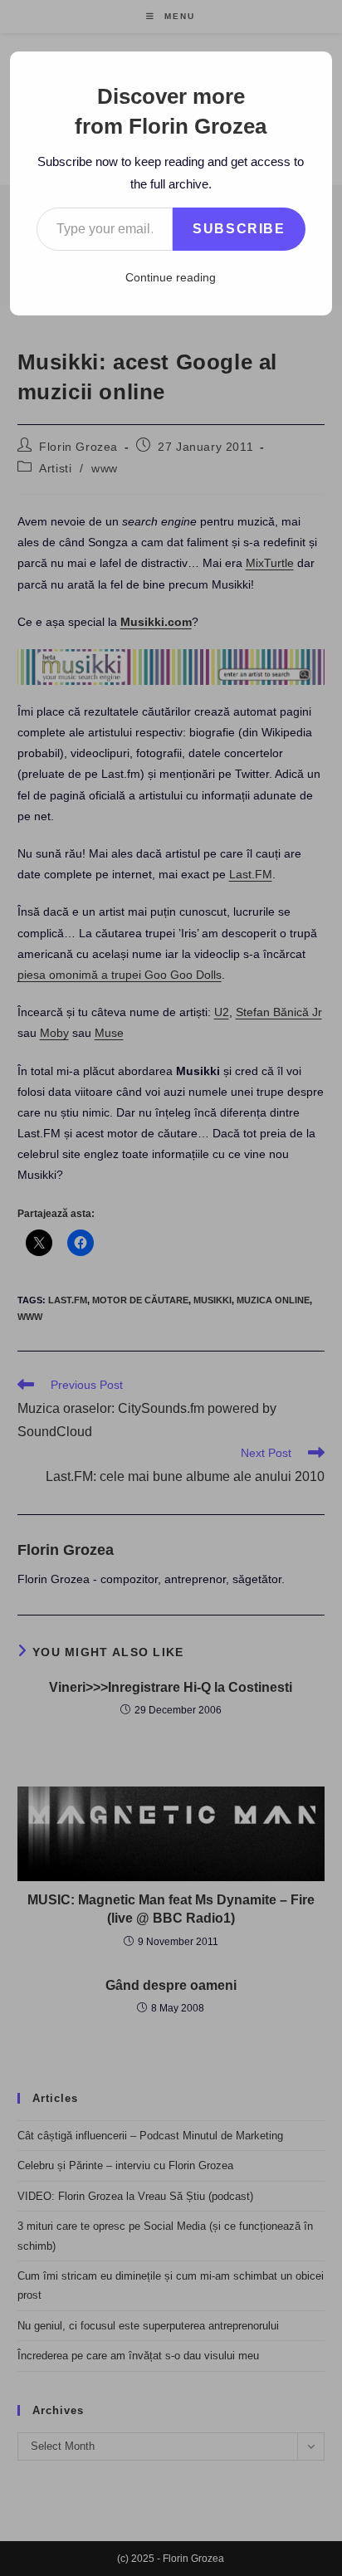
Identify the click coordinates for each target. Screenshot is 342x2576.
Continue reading (171, 277)
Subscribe (239, 229)
